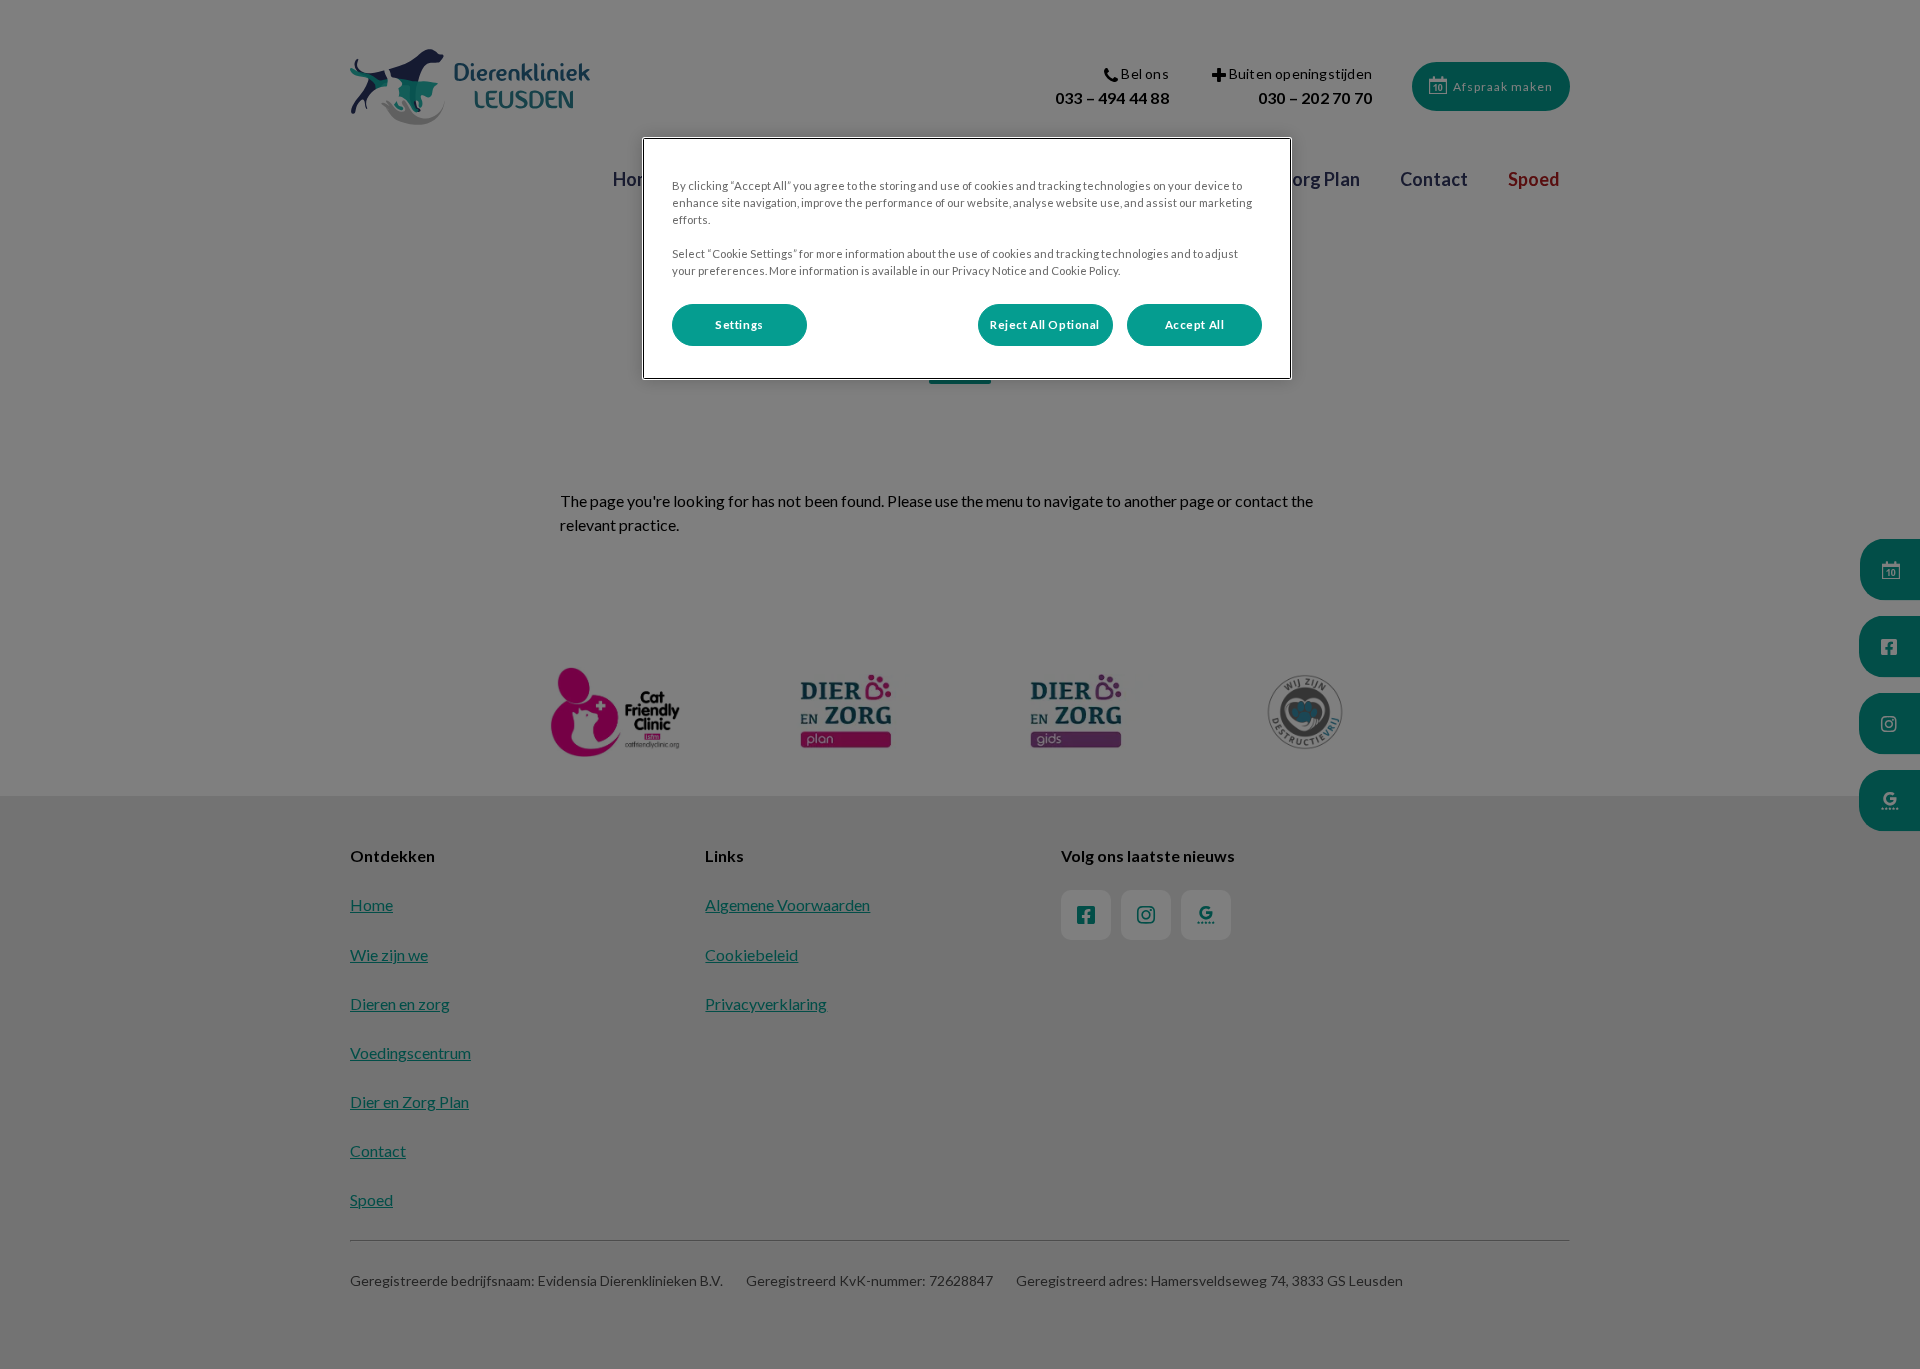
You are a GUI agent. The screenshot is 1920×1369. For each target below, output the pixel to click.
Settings (739, 324)
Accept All (1195, 324)
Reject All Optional (1045, 324)
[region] (967, 258)
